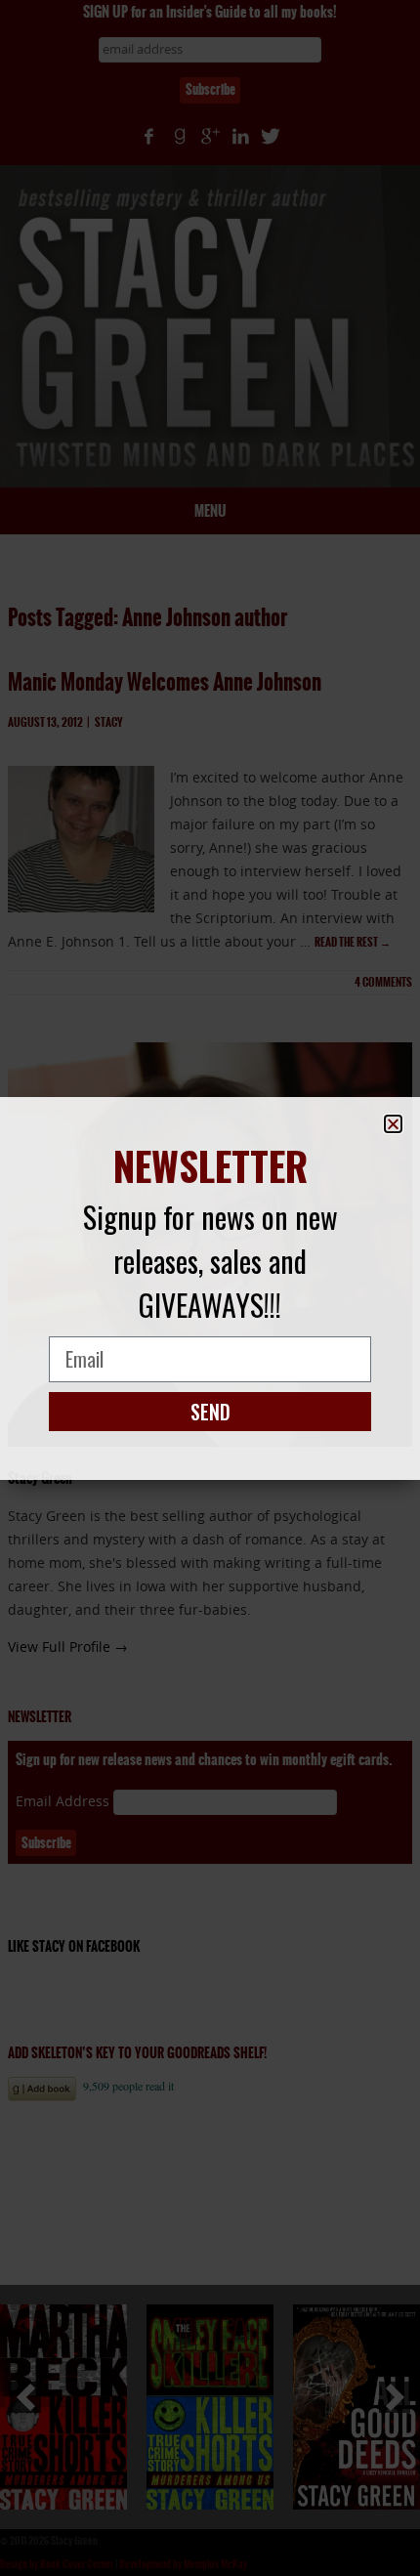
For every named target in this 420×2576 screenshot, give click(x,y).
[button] (393, 1124)
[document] (210, 1288)
